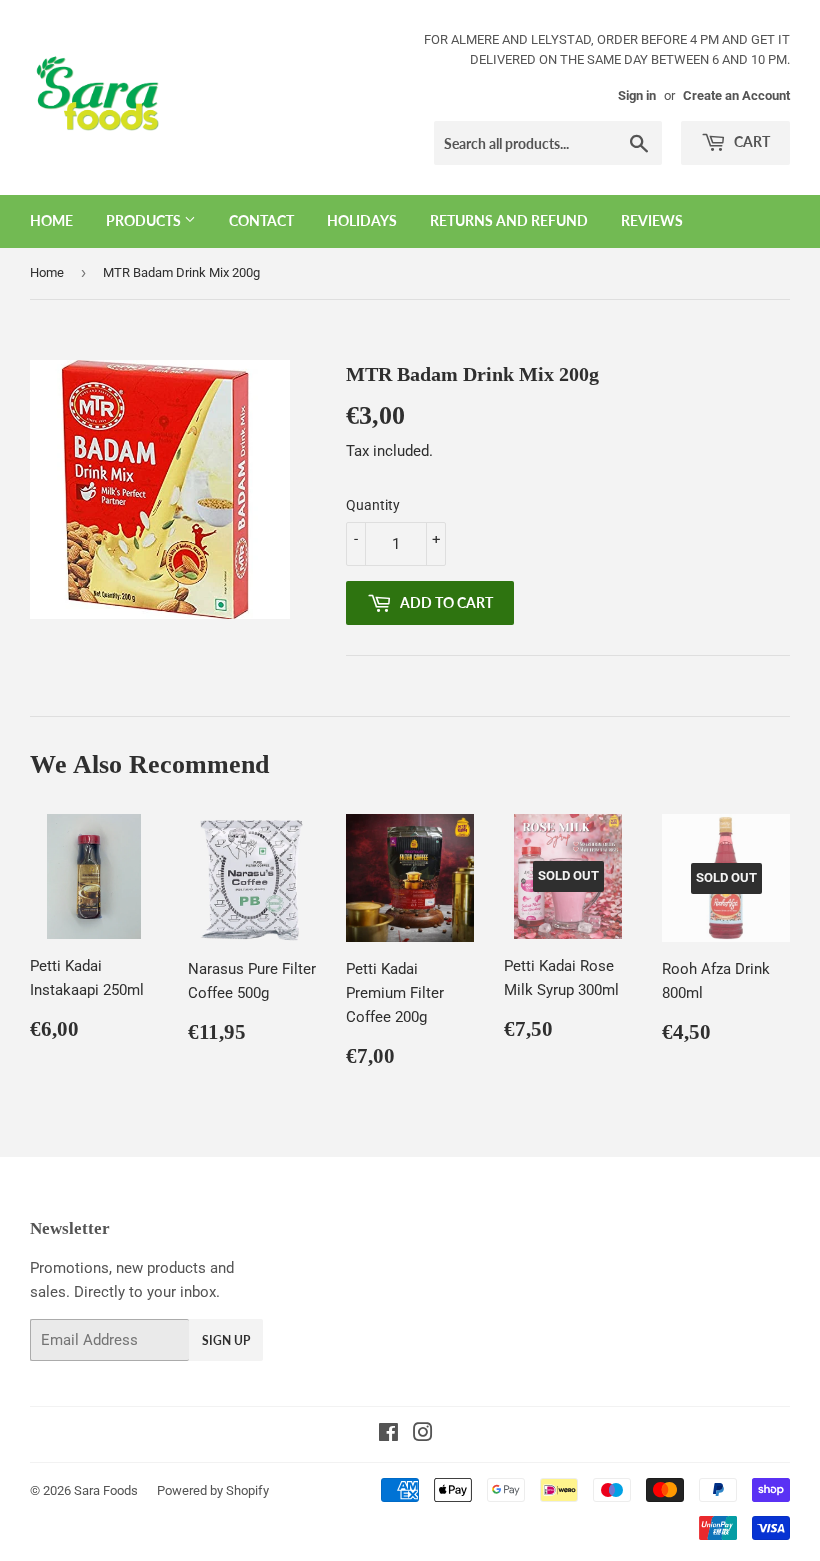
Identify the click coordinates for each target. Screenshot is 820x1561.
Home (51, 220)
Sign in (637, 95)
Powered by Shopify (213, 1490)
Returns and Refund (509, 220)
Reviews (652, 220)
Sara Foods (106, 1490)
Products (145, 220)
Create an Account (736, 95)
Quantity (373, 505)
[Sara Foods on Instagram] (423, 1435)
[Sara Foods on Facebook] (388, 1435)
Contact (261, 220)
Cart (750, 141)
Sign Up (226, 1340)
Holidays (362, 220)
